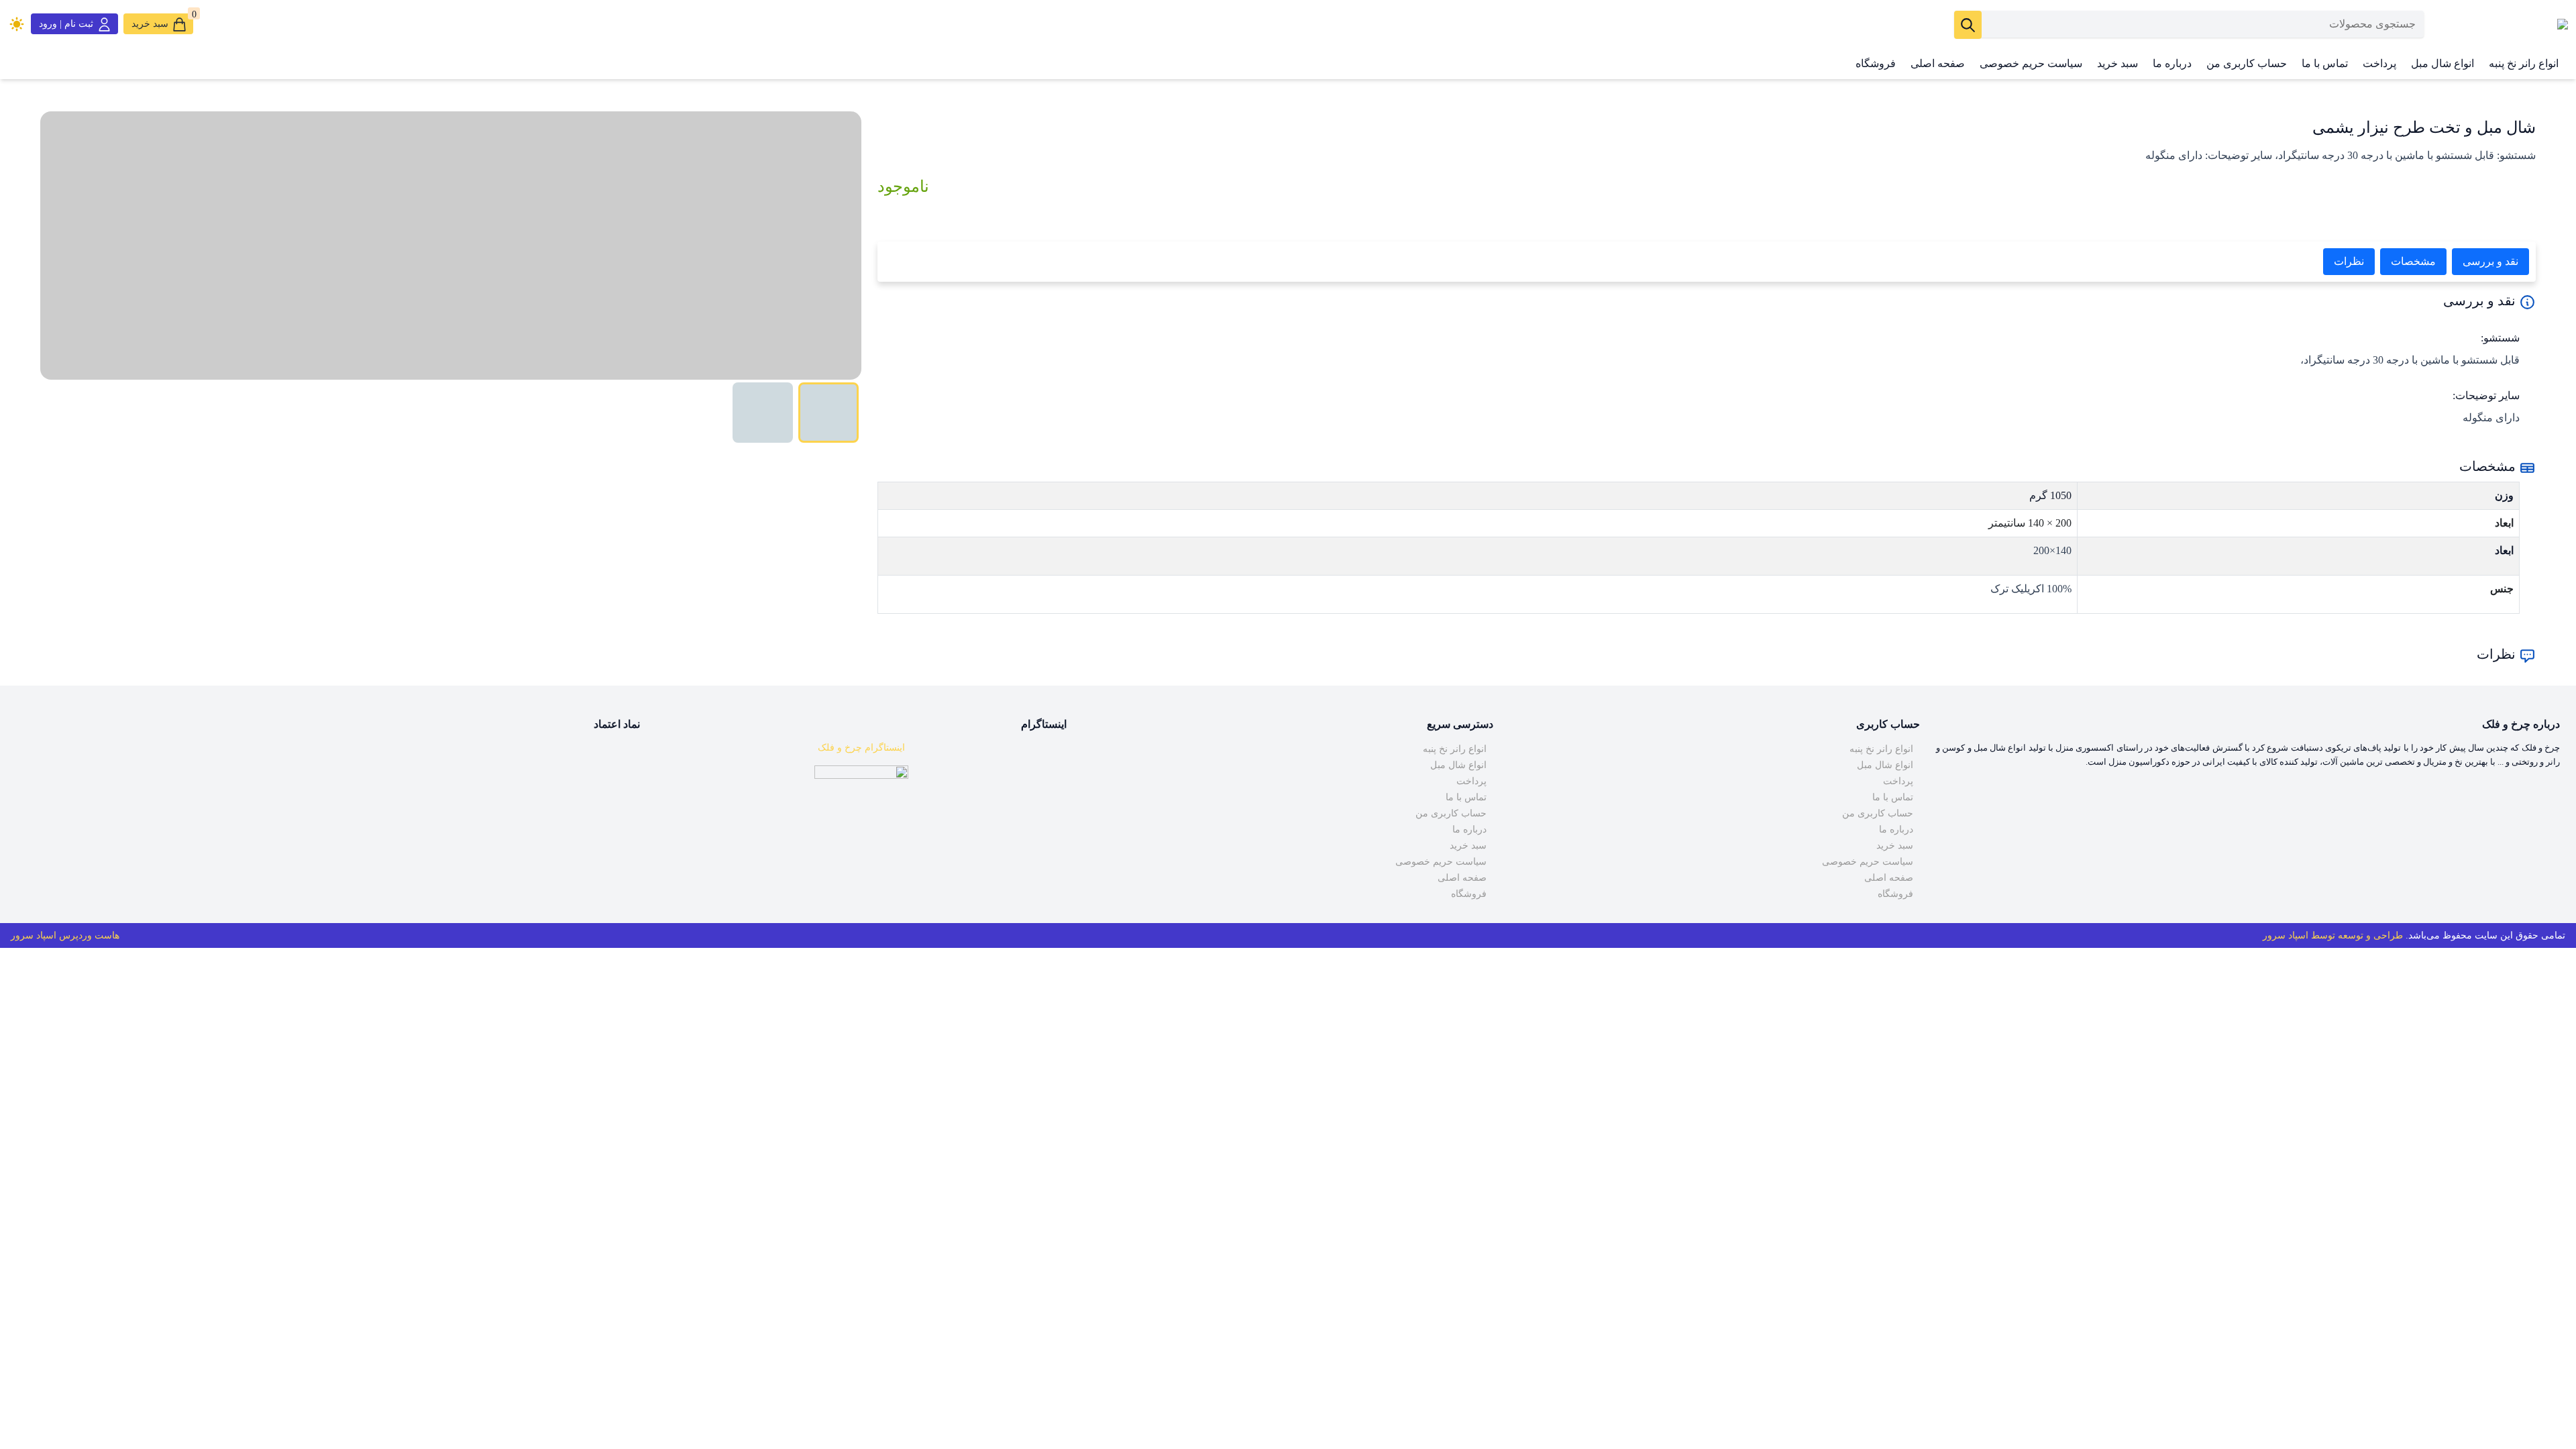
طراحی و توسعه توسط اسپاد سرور (2333, 935)
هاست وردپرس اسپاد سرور (65, 935)
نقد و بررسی (2490, 261)
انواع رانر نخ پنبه (2524, 63)
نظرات (2349, 261)
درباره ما (2172, 63)
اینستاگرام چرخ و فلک (861, 748)
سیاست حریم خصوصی (2031, 63)
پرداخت (2379, 63)
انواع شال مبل (2443, 63)
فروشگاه (1876, 63)
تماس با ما (2325, 63)
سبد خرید (2117, 63)
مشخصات (2413, 261)
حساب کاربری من (2247, 63)
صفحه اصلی (1938, 63)
